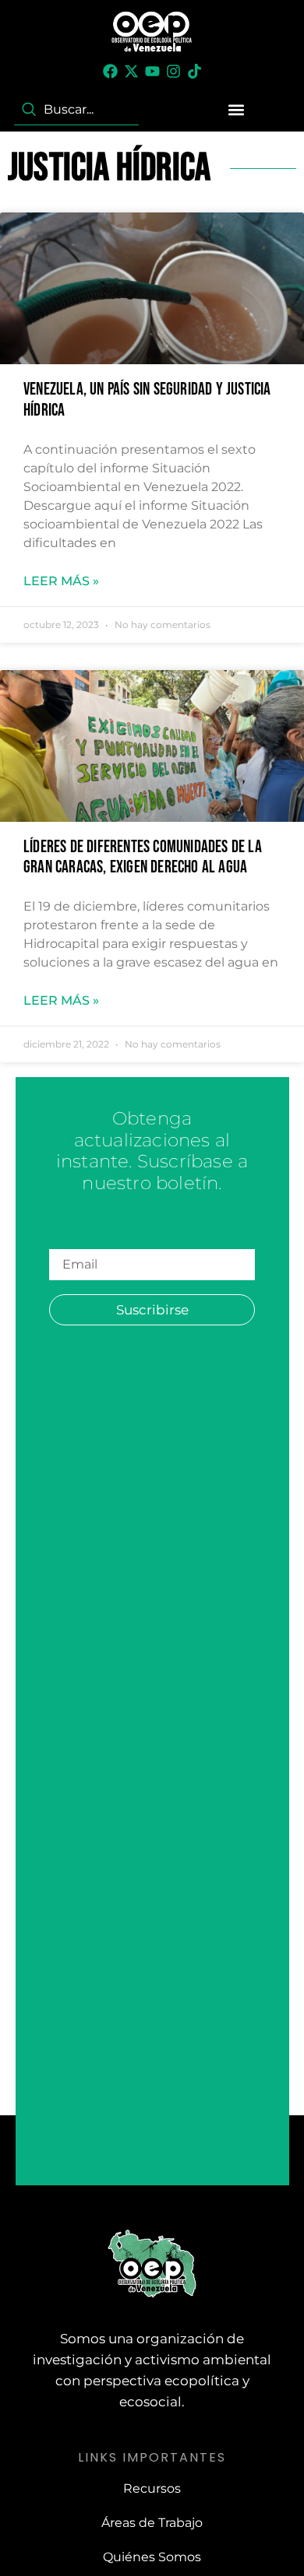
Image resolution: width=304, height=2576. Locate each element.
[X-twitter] (131, 71)
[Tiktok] (194, 71)
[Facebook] (110, 71)
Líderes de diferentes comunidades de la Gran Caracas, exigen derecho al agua (143, 857)
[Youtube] (152, 71)
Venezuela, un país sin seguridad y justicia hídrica (147, 400)
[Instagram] (173, 71)
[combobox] (76, 110)
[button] (236, 110)
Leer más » (61, 581)
